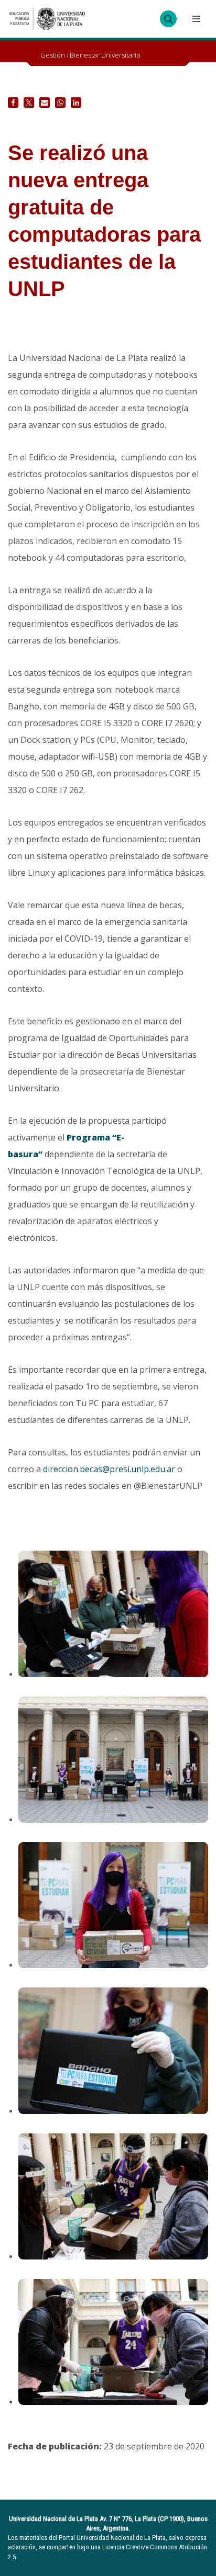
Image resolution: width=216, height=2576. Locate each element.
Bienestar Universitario (105, 55)
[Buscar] (168, 19)
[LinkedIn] (76, 103)
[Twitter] (29, 103)
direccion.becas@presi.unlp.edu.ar (109, 1469)
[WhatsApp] (60, 103)
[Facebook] (13, 103)
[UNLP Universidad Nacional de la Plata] (47, 19)
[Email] (45, 103)
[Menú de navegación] (195, 19)
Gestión (53, 55)
